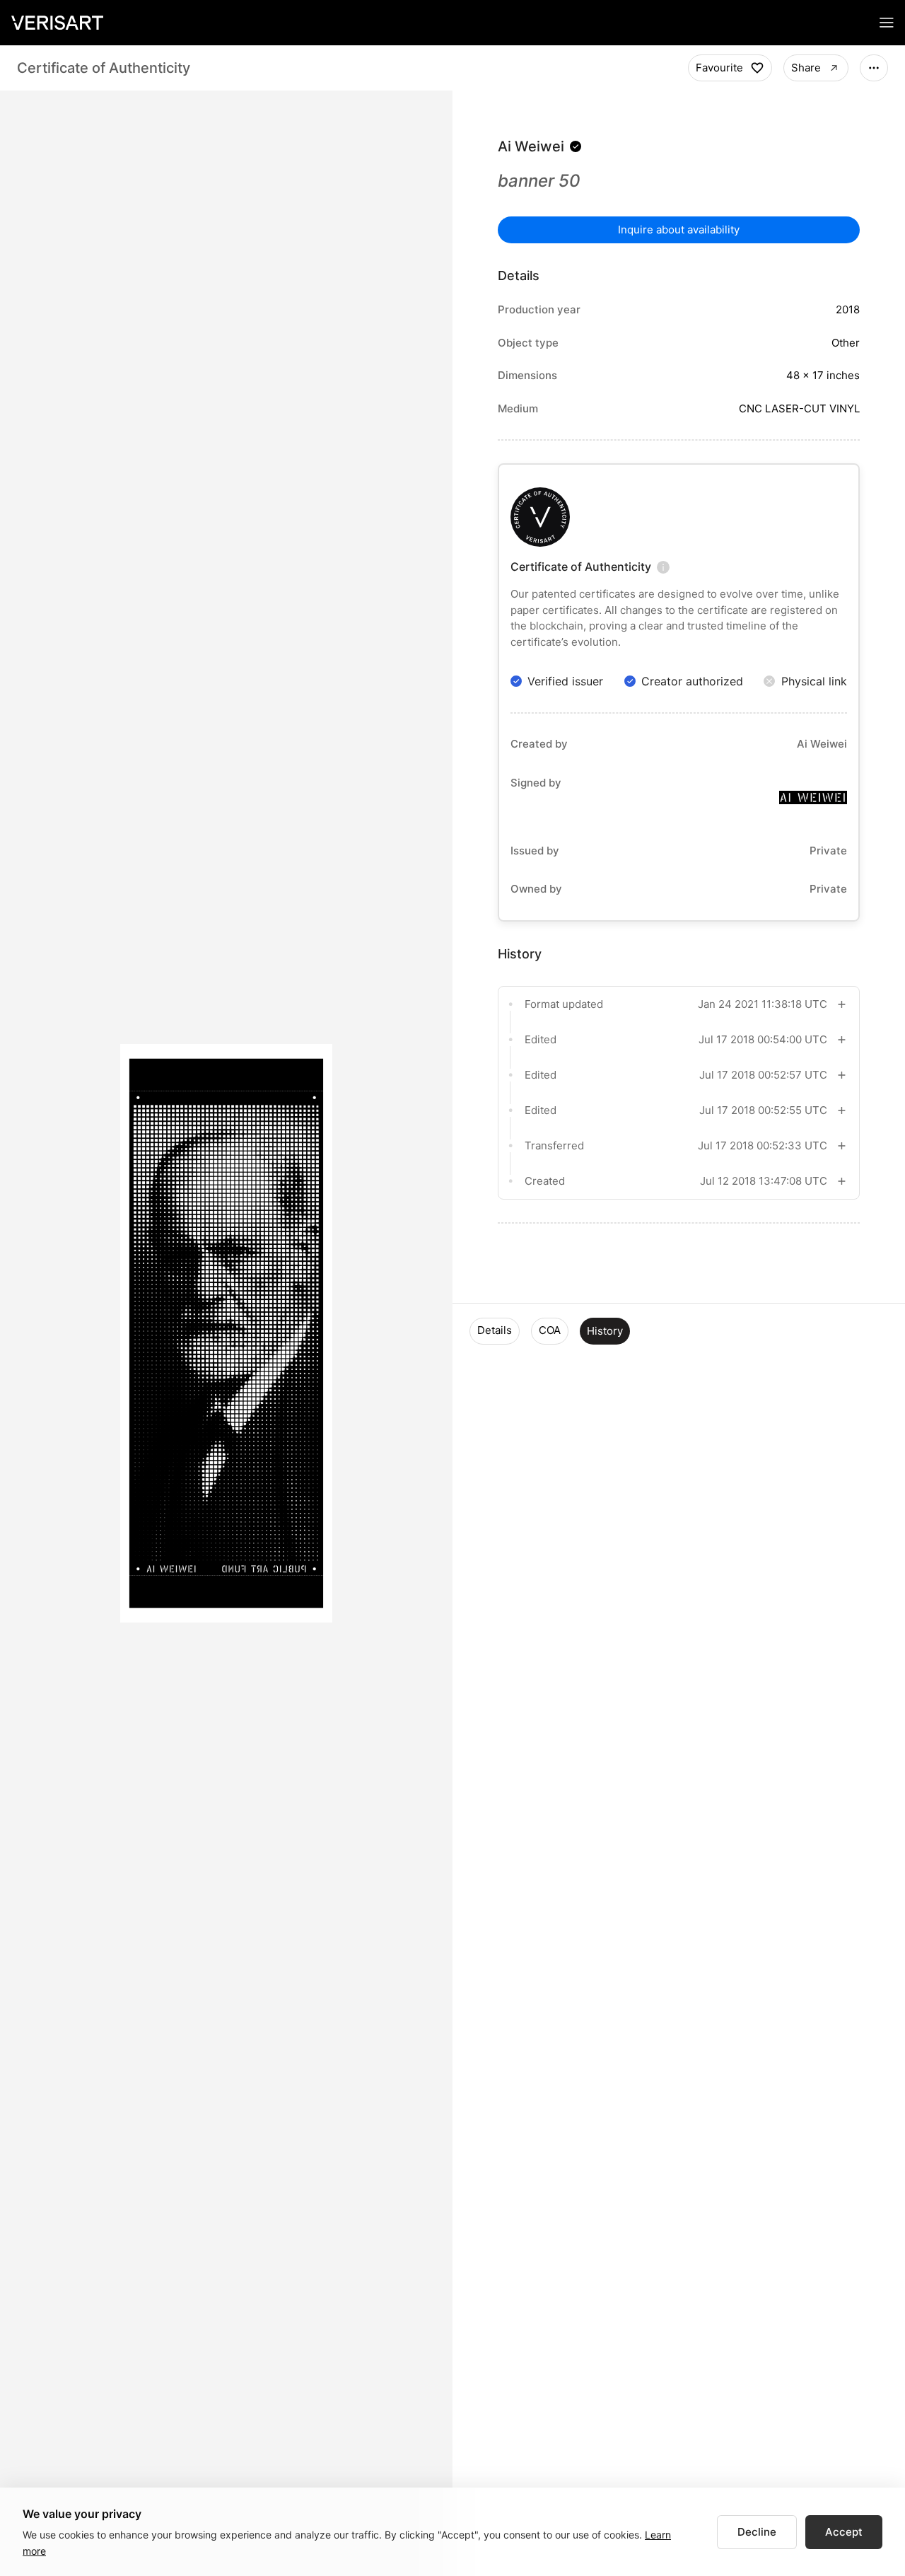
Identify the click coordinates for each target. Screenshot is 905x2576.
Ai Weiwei (531, 146)
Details (495, 1330)
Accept (844, 2532)
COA (550, 1330)
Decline (757, 2532)
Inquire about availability (679, 230)
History (605, 1331)
